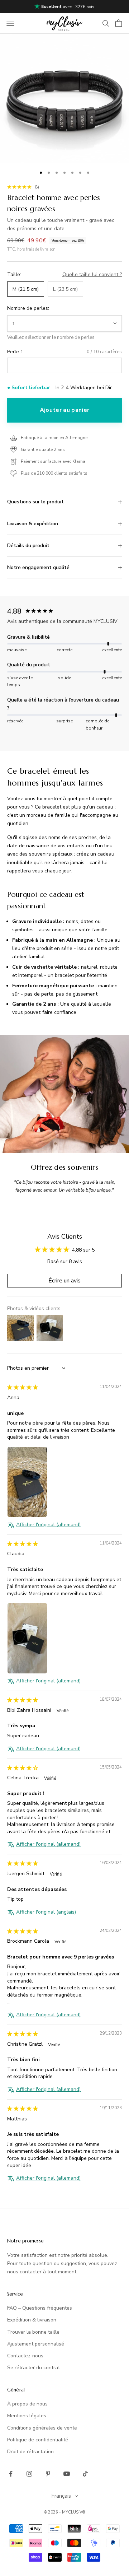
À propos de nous (27, 2404)
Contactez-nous (25, 2356)
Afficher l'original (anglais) (46, 1912)
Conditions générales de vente (42, 2428)
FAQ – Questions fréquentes (40, 2308)
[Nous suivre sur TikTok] (85, 2474)
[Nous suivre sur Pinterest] (48, 2474)
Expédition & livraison (32, 2320)
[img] (23, 1387)
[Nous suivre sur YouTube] (67, 2474)
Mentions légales (27, 2416)
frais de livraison (41, 249)
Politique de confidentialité (38, 2440)
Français (61, 2496)
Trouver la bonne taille (33, 2332)
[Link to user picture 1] (27, 1482)
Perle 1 (15, 352)
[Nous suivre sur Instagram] (29, 2474)
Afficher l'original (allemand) (48, 1525)
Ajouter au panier (64, 410)
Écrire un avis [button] (64, 1281)
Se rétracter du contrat (34, 2368)
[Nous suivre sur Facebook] (11, 2474)
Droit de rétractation (30, 2452)
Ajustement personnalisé (36, 2344)
